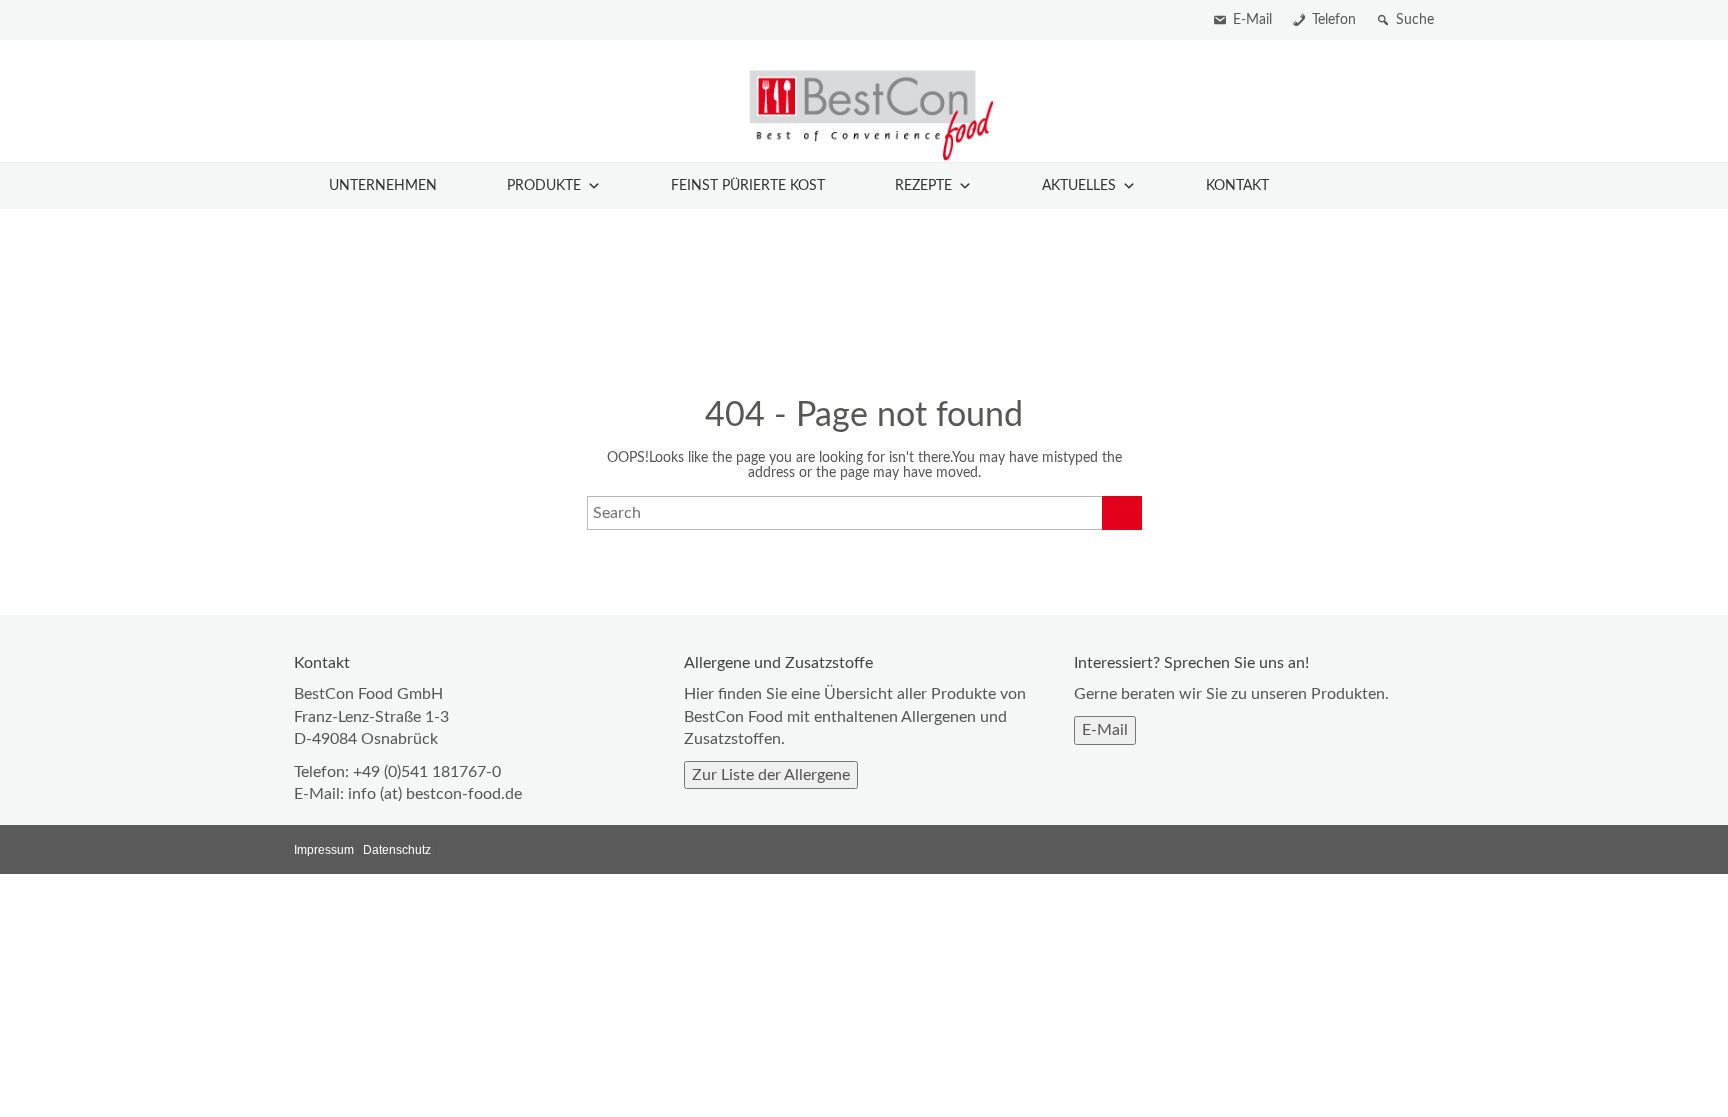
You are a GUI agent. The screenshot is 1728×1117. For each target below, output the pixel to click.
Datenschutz (397, 850)
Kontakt (1237, 186)
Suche (1415, 20)
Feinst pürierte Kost (748, 186)
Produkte (544, 186)
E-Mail (1252, 20)
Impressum (324, 850)
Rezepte (923, 186)
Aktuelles (1079, 186)
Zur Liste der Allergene (771, 775)
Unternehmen (383, 186)
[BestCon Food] (864, 113)
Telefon (1334, 20)
